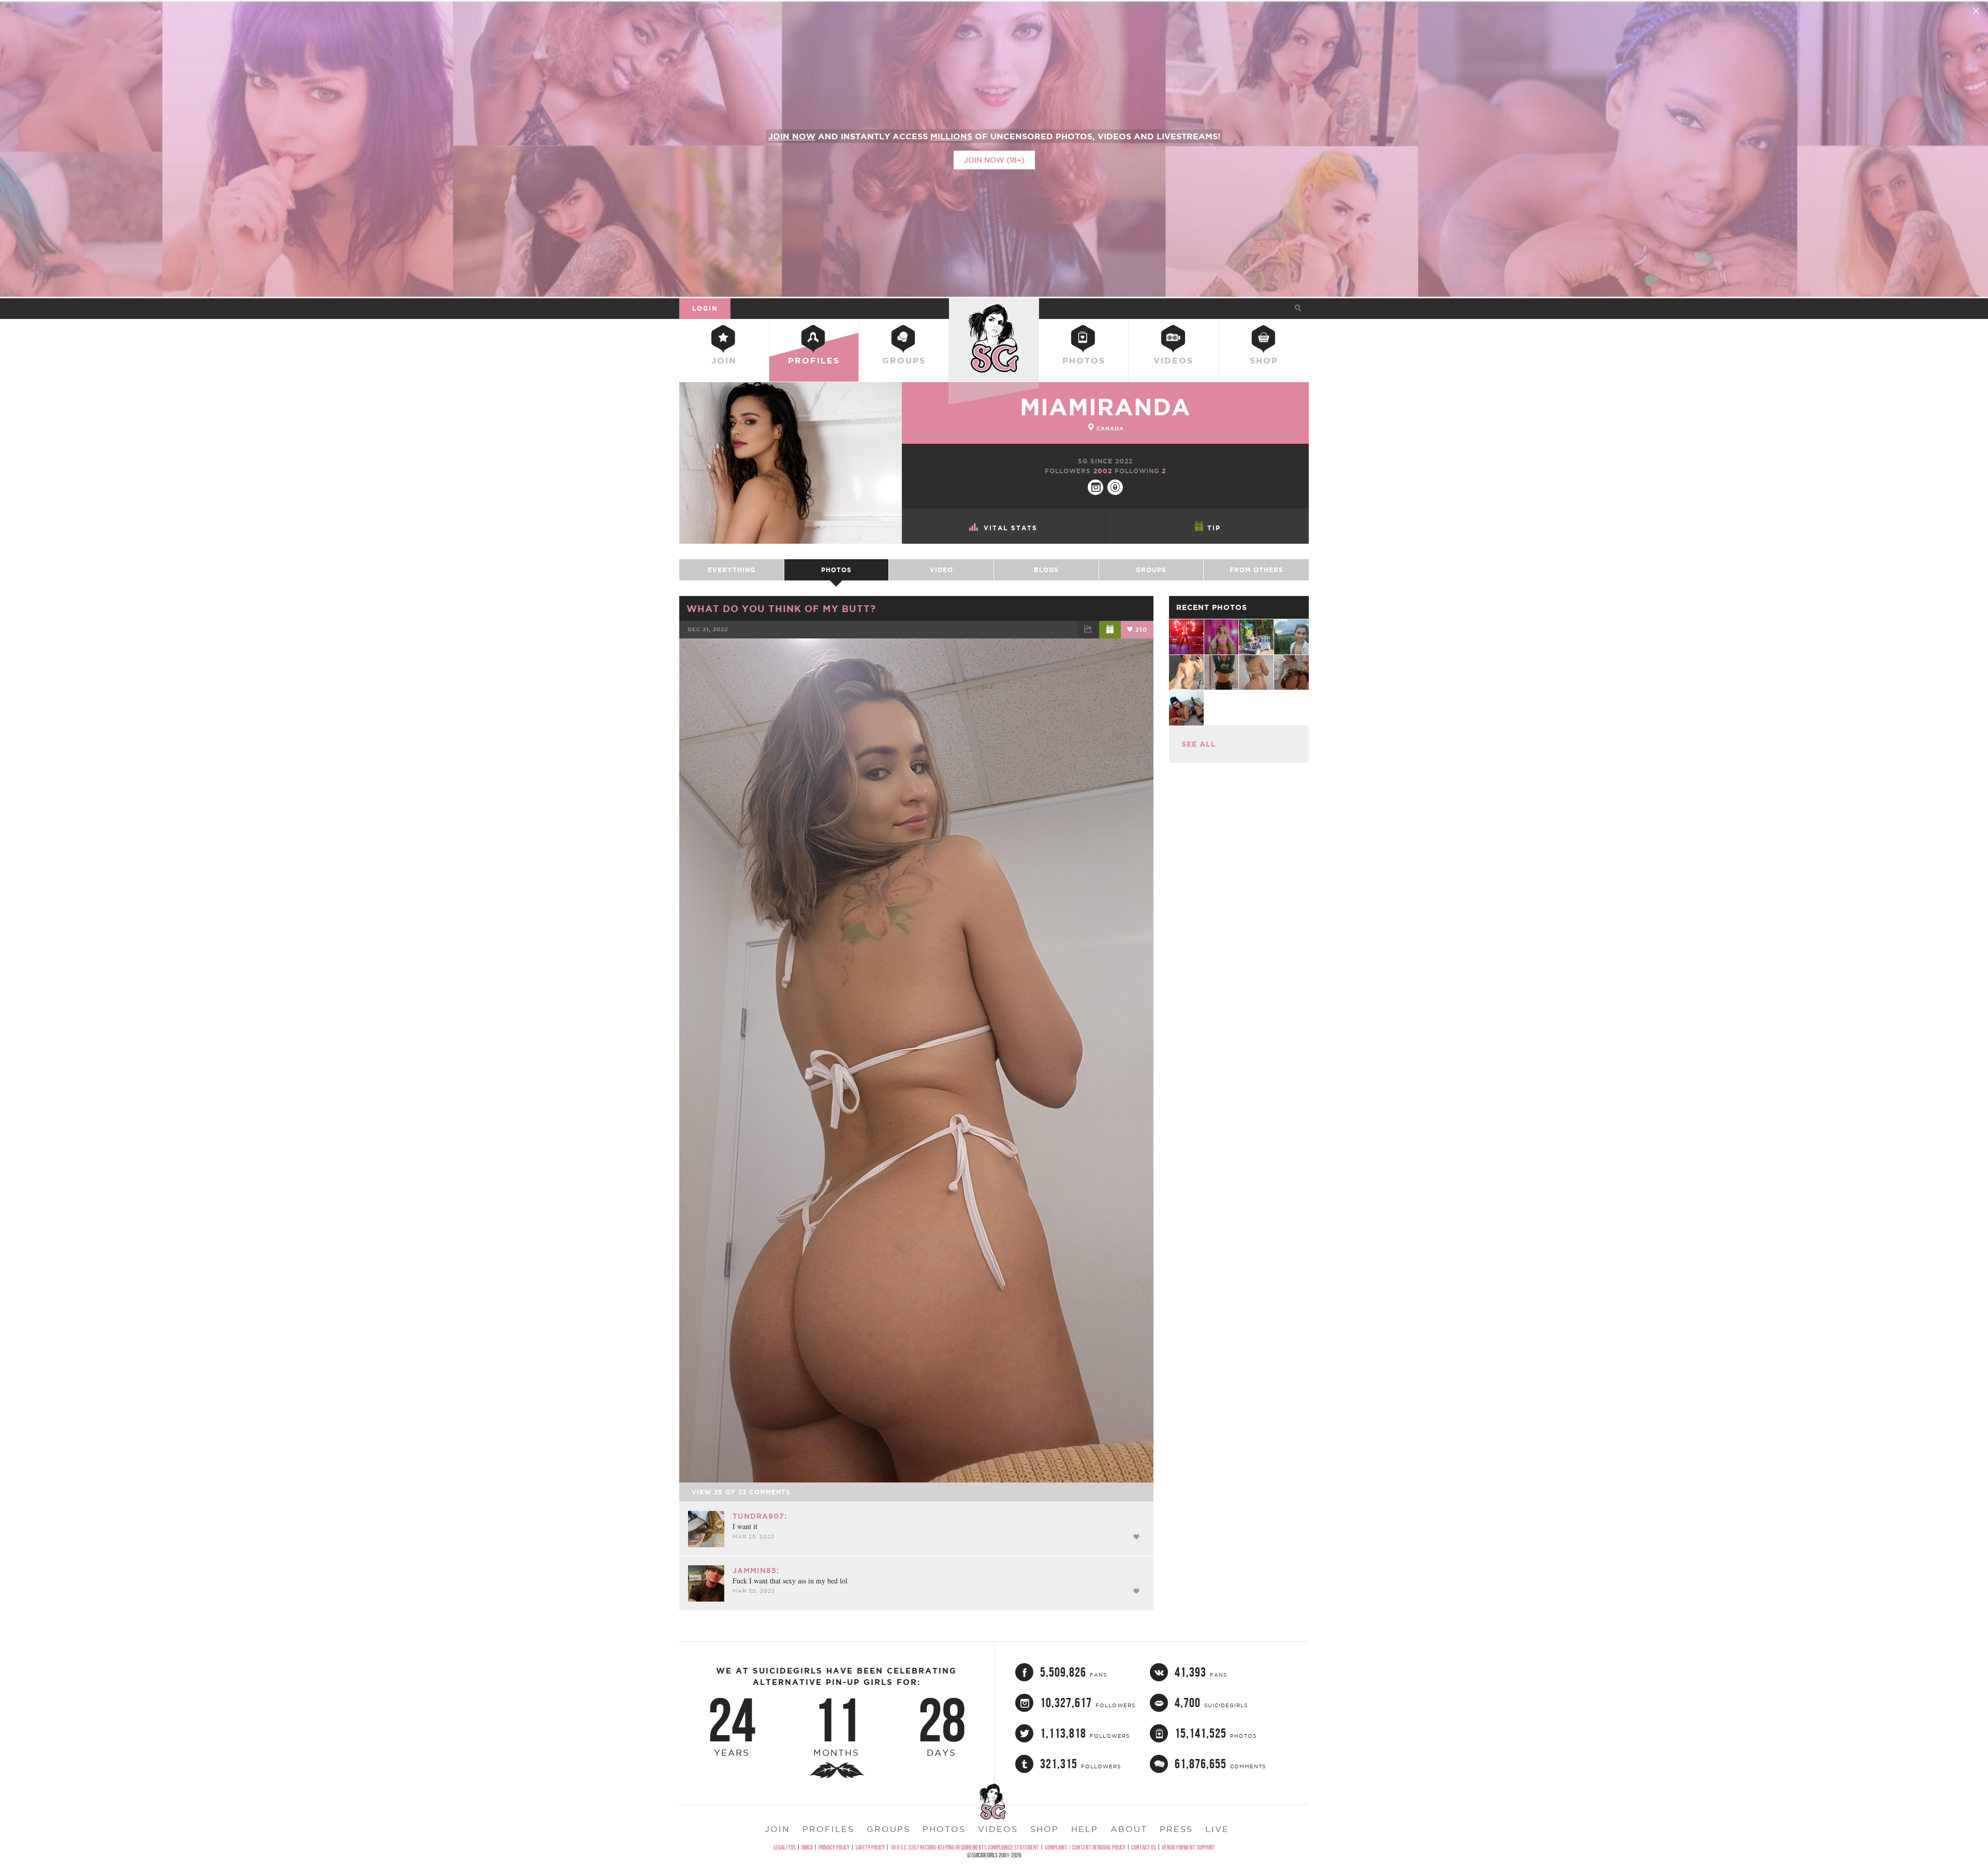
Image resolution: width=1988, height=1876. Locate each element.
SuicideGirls (994, 308)
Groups (904, 360)
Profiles (814, 360)
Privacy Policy (834, 1847)
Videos (1173, 360)
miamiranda (1105, 407)
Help (1085, 1829)
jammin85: (756, 1570)
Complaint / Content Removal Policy (1085, 1847)
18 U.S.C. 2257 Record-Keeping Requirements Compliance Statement (965, 1847)
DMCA (807, 1847)
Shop (1264, 360)
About (1129, 1829)
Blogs (1046, 570)
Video (941, 570)
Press (1176, 1829)
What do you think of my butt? (781, 608)
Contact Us (1144, 1847)
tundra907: (760, 1516)
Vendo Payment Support (1188, 1847)
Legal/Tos (785, 1847)
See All (1199, 744)
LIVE (1217, 1829)
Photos (1084, 360)
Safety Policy (870, 1847)
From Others (1256, 570)
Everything (732, 570)
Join (724, 360)
